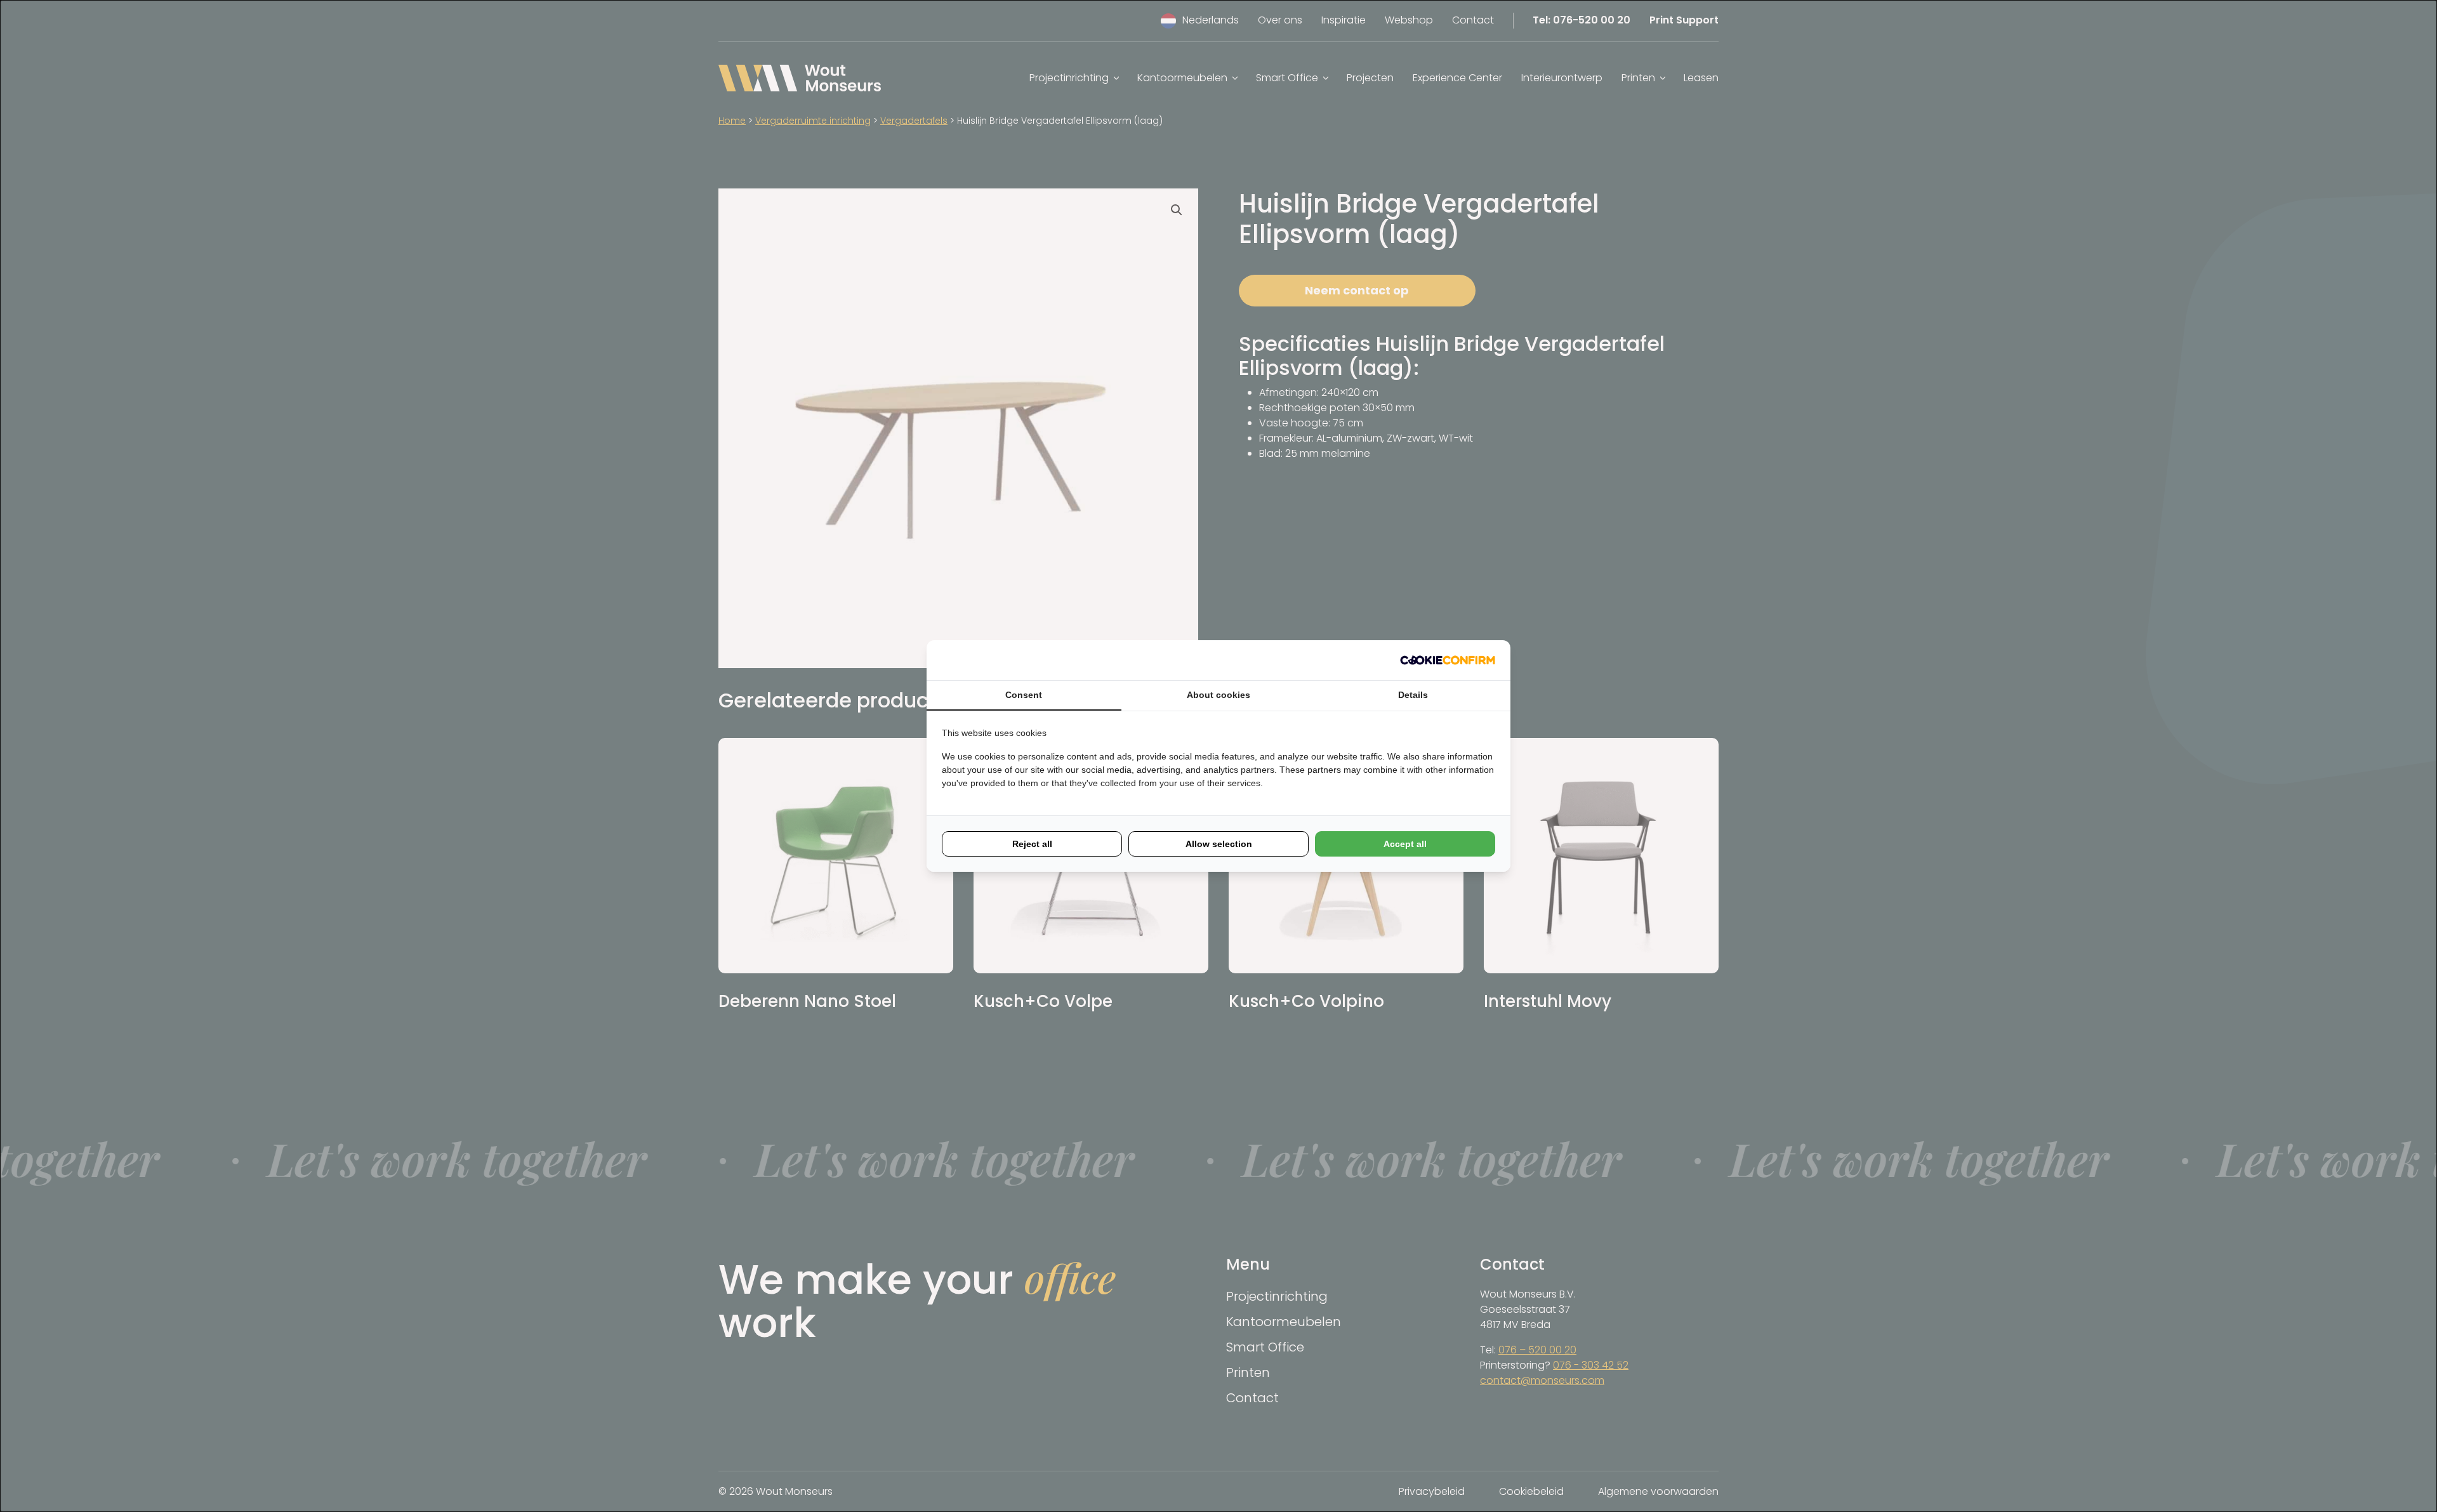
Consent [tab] (1024, 695)
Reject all (1032, 844)
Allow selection (1219, 844)
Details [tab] (1413, 695)
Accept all (1405, 844)
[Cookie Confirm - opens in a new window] (1448, 660)
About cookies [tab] (1218, 695)
